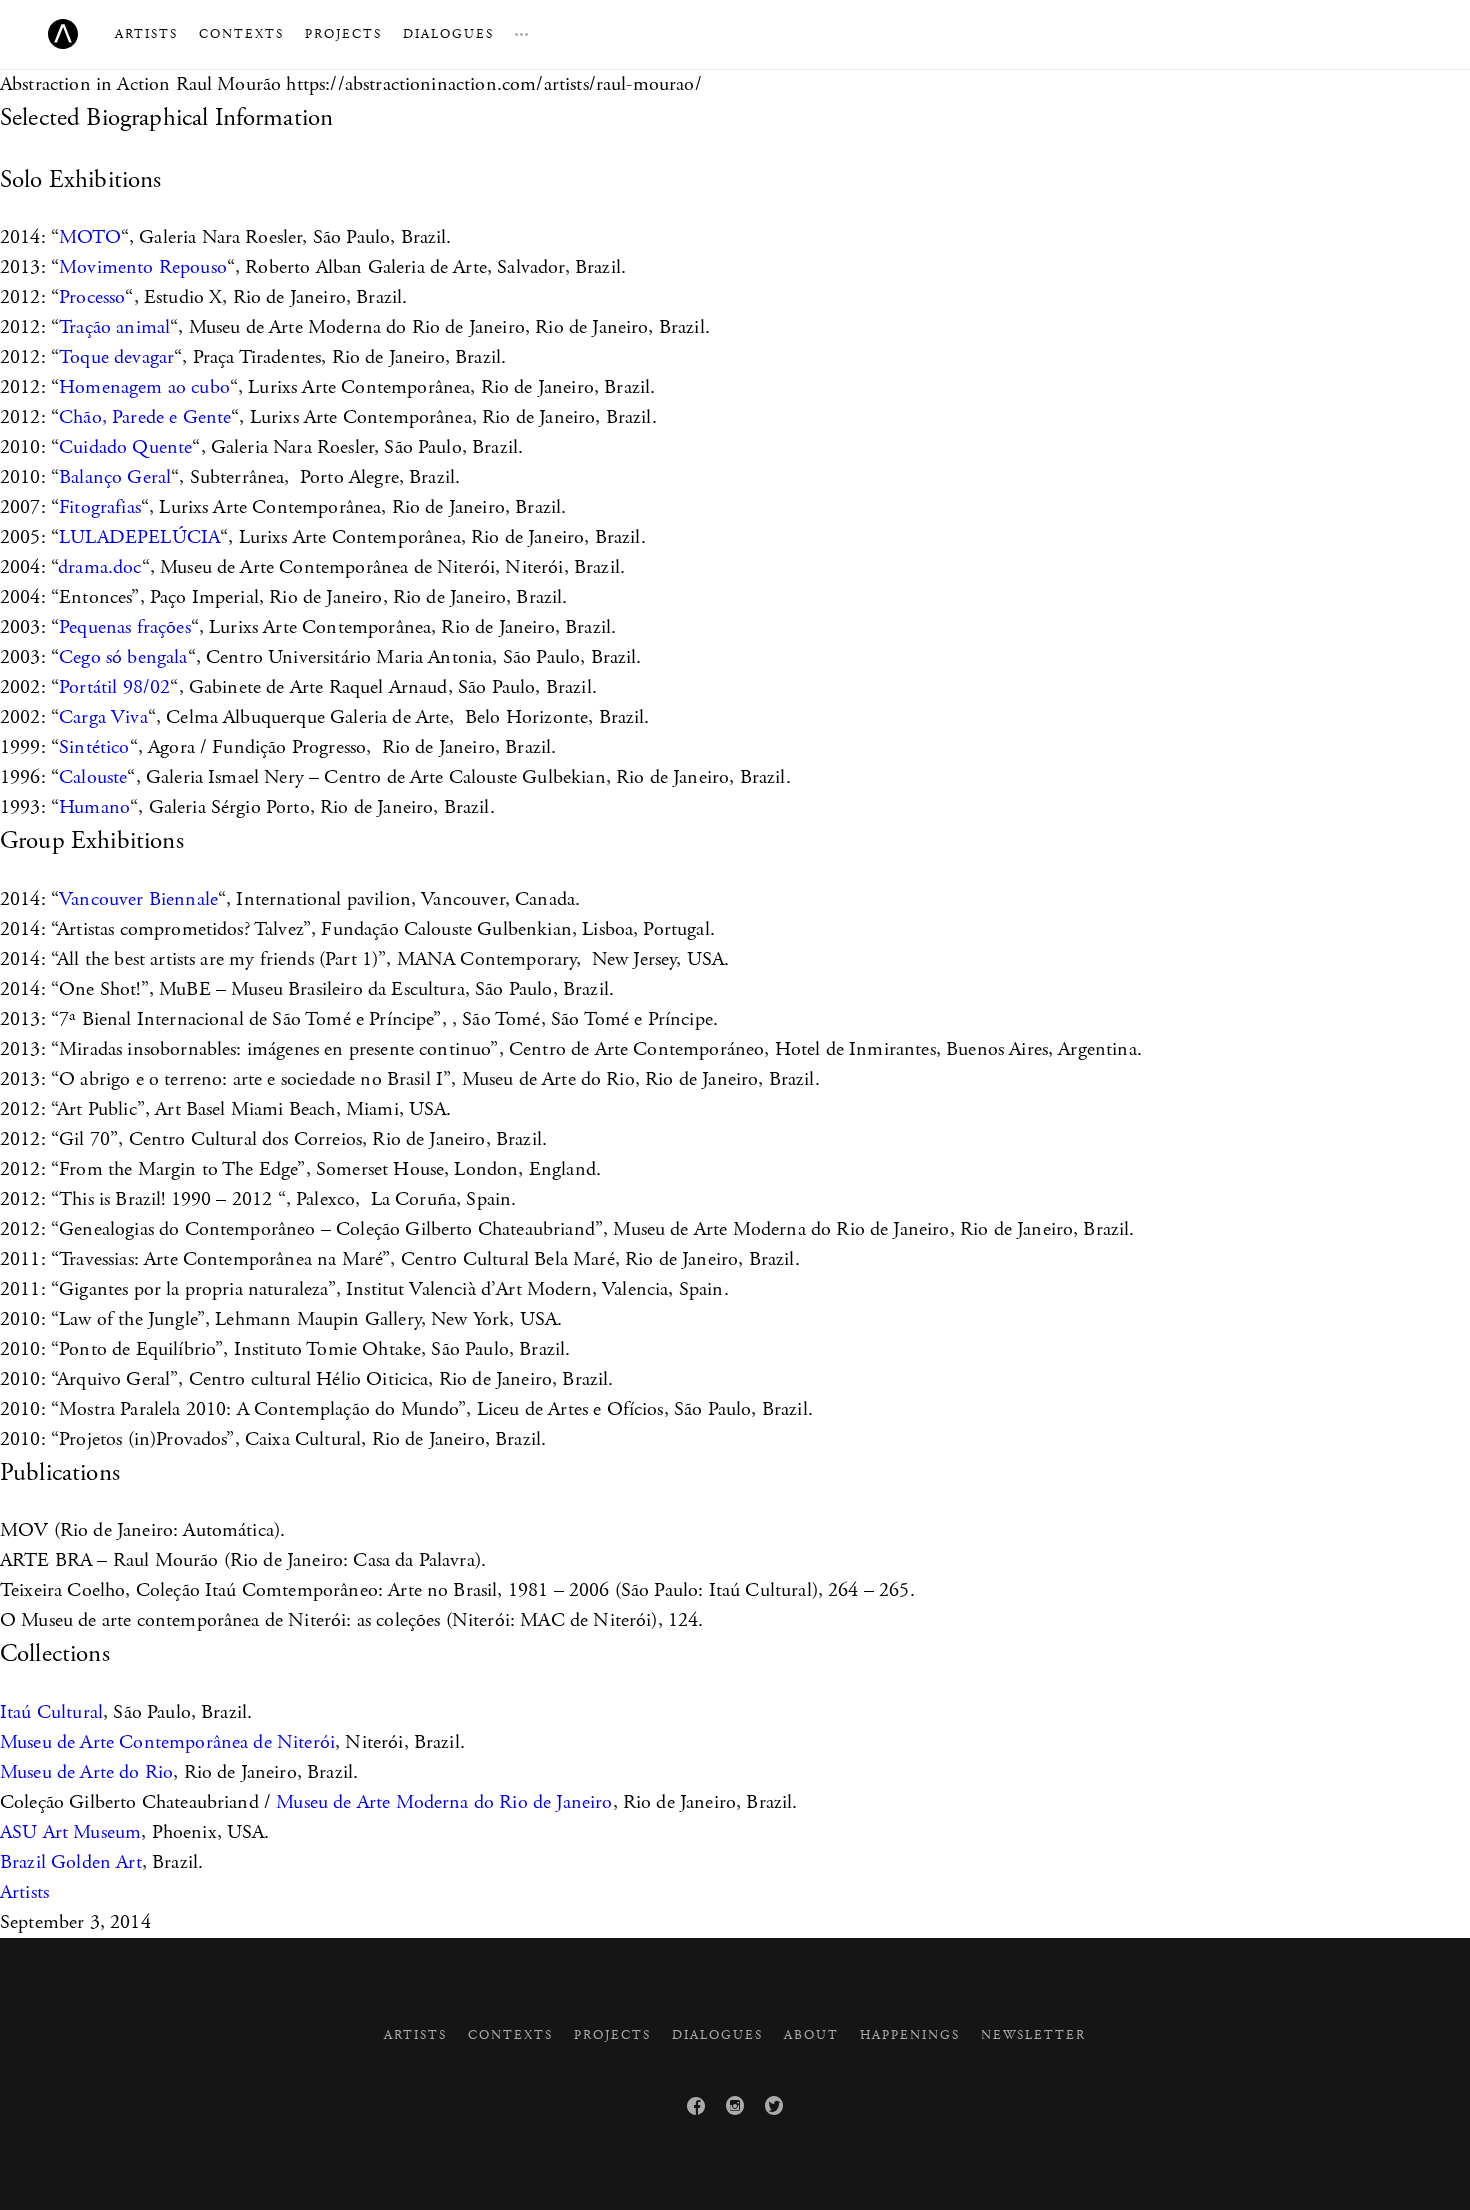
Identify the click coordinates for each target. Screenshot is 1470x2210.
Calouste (93, 777)
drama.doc (99, 567)
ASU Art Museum (70, 1832)
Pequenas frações (125, 627)
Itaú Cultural (51, 1712)
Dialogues (448, 34)
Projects (343, 34)
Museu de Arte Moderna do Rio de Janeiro (444, 1802)
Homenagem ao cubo (144, 387)
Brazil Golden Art (71, 1862)
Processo (92, 297)
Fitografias (100, 507)
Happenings (910, 2035)
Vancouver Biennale (138, 899)
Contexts (241, 34)
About (811, 2035)
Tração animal (114, 327)
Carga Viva (103, 717)
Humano (94, 807)
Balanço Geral (115, 477)
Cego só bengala (123, 657)
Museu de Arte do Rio (86, 1772)
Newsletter (1033, 2035)
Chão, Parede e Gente (145, 417)
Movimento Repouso (143, 267)
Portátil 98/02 (114, 687)
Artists (146, 34)
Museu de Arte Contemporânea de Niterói (167, 1742)
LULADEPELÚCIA (139, 537)
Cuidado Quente (125, 447)
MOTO (90, 237)
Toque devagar (116, 357)
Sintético (94, 747)
